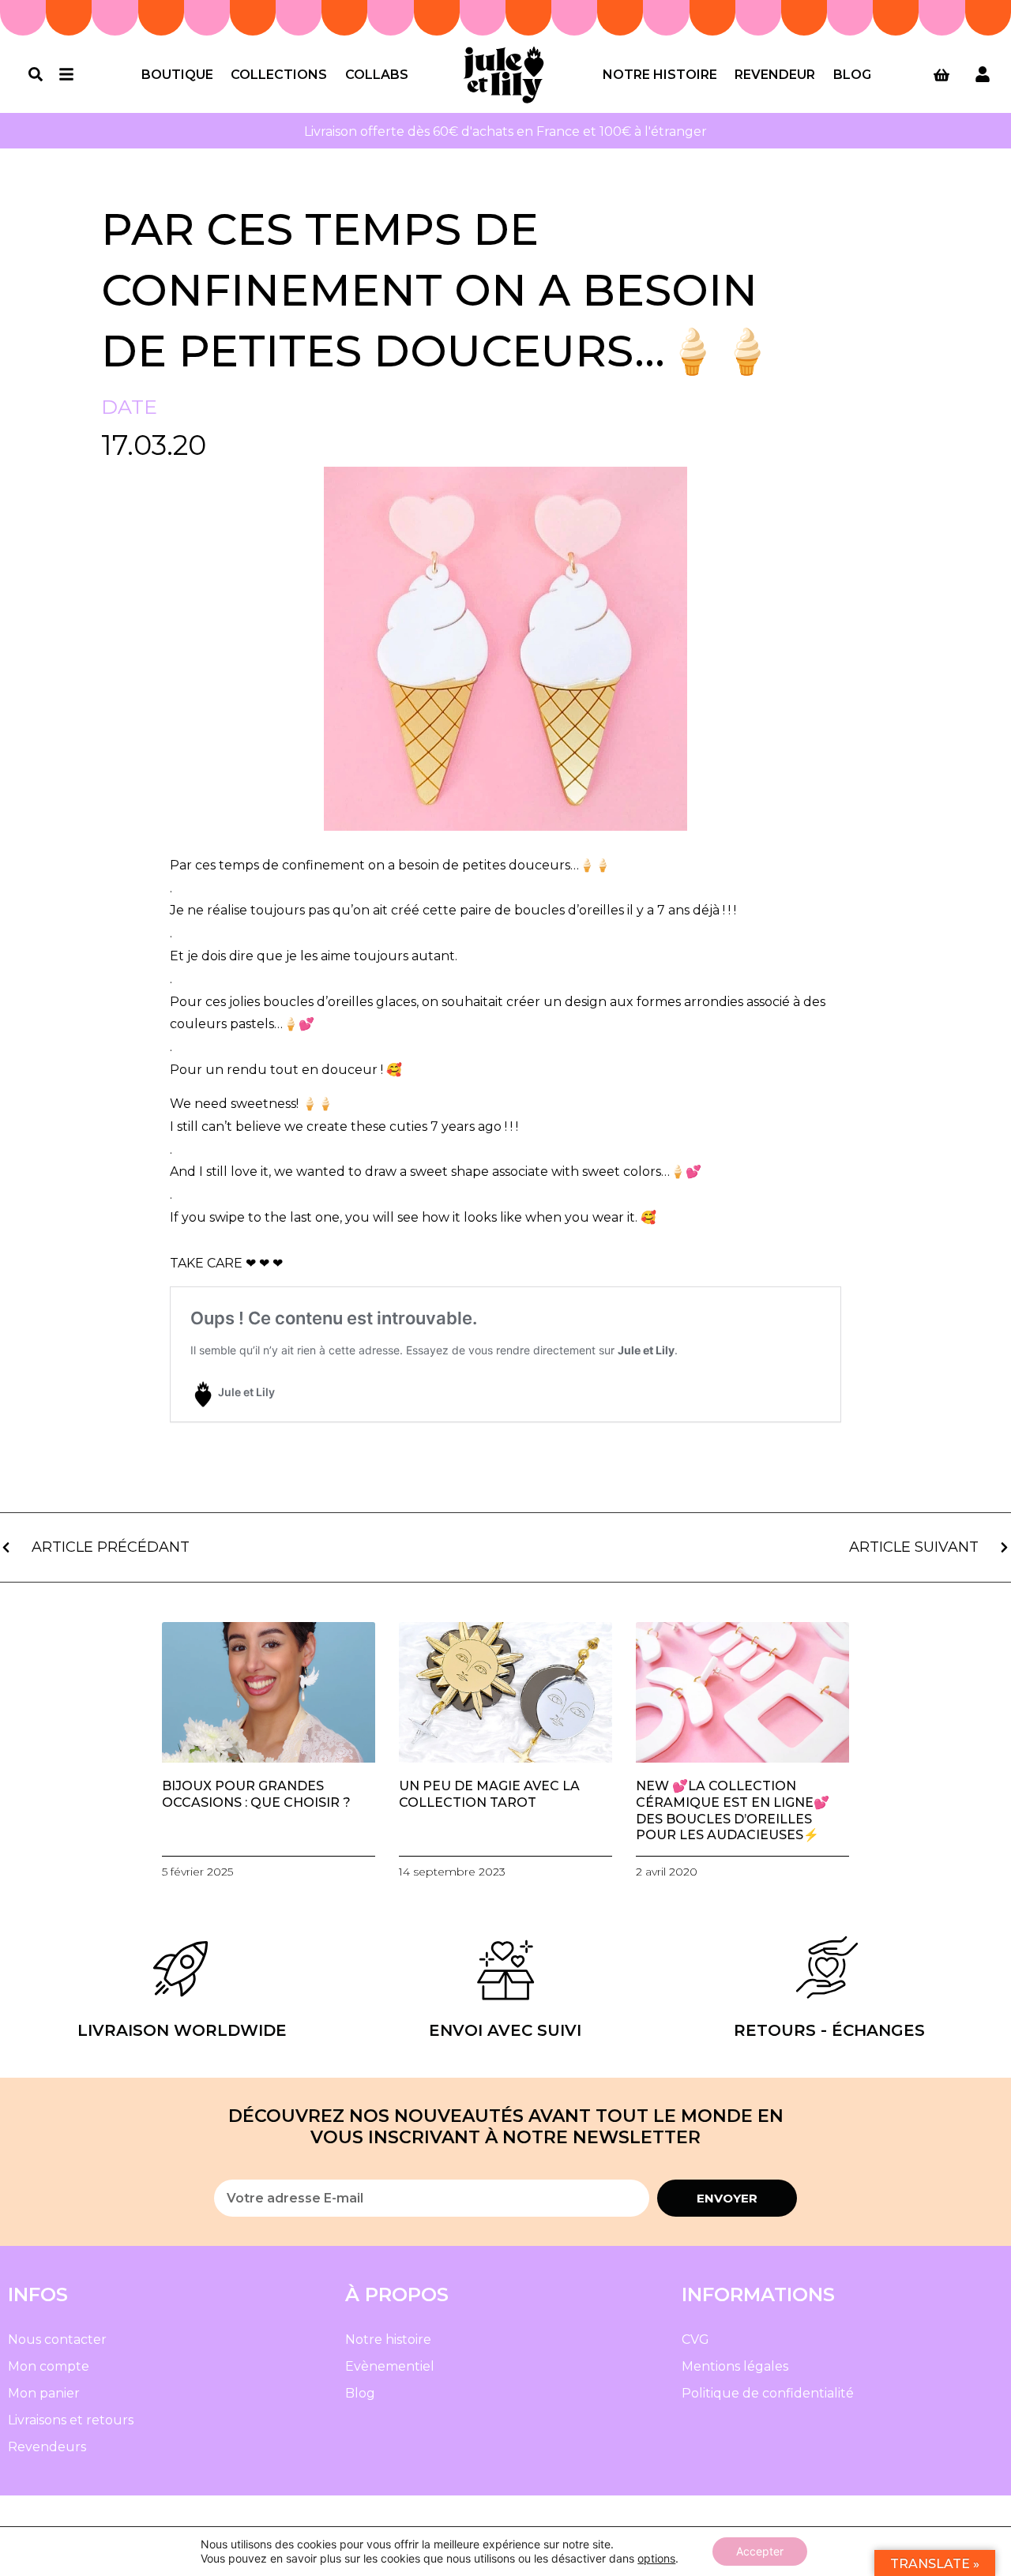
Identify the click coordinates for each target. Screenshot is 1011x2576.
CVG (695, 2339)
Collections (279, 75)
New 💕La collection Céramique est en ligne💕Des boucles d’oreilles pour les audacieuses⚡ (733, 1810)
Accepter (760, 2551)
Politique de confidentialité (768, 2393)
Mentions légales (735, 2366)
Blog (852, 75)
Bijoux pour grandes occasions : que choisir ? (256, 1794)
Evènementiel (390, 2366)
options (656, 2558)
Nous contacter (57, 2339)
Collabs (377, 75)
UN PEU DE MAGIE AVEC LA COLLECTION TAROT (489, 1794)
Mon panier (44, 2393)
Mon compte (49, 2366)
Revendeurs (47, 2447)
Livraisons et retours (71, 2420)
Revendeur (775, 75)
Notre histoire (660, 75)
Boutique (177, 75)
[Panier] (941, 75)
